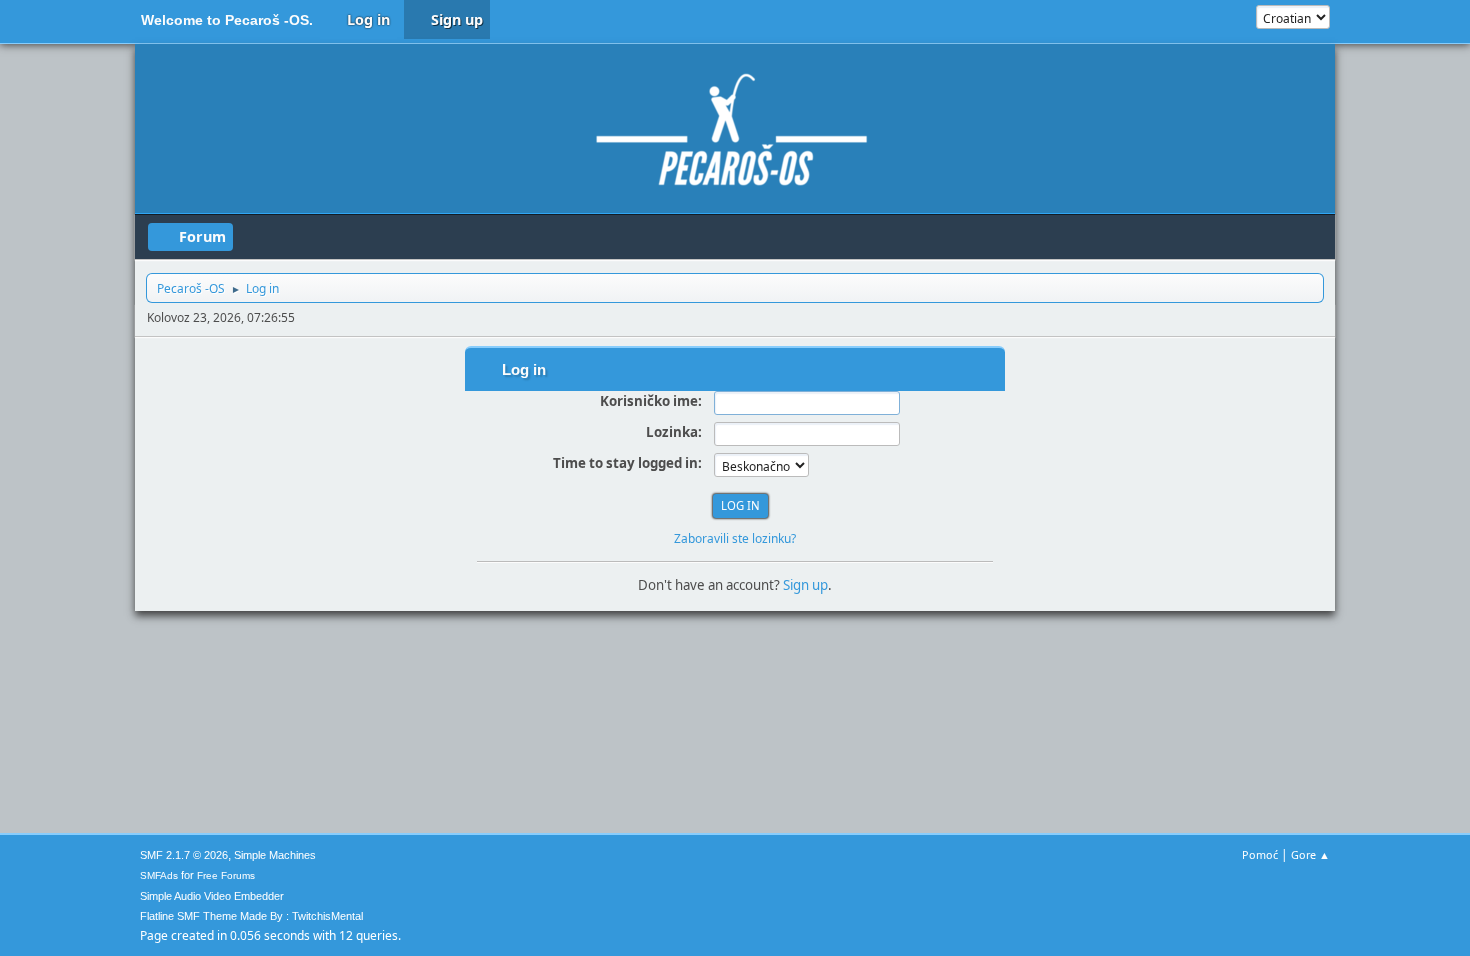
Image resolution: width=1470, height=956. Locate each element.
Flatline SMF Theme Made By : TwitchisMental (251, 916)
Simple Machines (275, 855)
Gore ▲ (1310, 854)
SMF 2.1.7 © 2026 (184, 855)
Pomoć (1260, 854)
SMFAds (159, 875)
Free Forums (226, 875)
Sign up (805, 585)
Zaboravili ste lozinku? (735, 538)
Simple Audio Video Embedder (212, 896)
